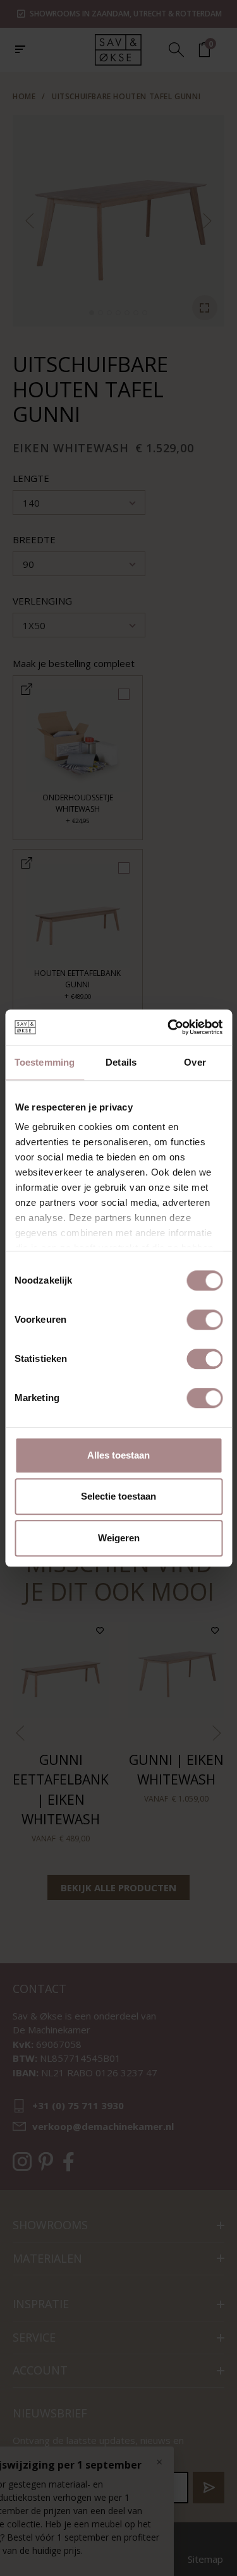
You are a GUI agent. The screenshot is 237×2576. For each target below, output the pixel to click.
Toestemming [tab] (45, 1062)
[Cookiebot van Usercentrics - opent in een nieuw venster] (169, 1027)
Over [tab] (195, 1062)
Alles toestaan (118, 1455)
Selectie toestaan (118, 1496)
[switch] (204, 1320)
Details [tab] (121, 1062)
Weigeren (119, 1538)
